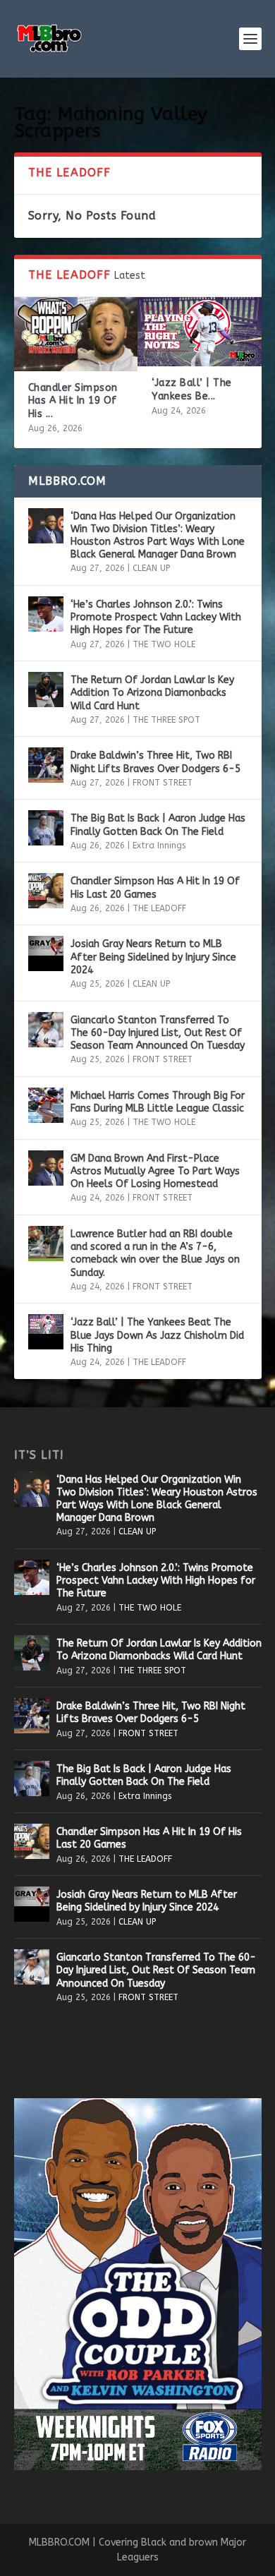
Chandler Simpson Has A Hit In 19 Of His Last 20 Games (155, 887)
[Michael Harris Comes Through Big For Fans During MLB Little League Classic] (46, 1105)
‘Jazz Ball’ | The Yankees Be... (192, 389)
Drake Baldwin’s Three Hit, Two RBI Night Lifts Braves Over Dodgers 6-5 (155, 762)
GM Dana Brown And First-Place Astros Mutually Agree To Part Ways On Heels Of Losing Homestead (155, 1171)
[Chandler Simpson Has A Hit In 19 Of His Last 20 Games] (76, 334)
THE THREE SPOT (166, 720)
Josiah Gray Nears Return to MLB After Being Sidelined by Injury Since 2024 (153, 957)
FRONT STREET (163, 783)
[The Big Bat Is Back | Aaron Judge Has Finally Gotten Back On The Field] (46, 828)
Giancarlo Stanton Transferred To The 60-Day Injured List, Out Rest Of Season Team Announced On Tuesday (158, 1033)
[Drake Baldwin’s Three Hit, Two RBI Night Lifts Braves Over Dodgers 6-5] (46, 765)
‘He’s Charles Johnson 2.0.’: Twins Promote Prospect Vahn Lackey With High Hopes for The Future (156, 617)
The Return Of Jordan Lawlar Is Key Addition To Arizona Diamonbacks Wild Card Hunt (152, 693)
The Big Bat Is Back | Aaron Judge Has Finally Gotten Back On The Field (158, 825)
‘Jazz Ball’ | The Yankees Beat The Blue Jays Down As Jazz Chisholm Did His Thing (157, 1335)
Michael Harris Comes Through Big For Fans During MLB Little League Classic (158, 1102)
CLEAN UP (151, 568)
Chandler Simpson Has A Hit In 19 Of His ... (73, 401)
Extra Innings (159, 845)
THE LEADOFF (159, 908)
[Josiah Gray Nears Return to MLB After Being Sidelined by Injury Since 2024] (46, 953)
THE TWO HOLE (164, 644)
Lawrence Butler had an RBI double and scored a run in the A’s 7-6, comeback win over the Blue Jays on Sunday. (155, 1253)
